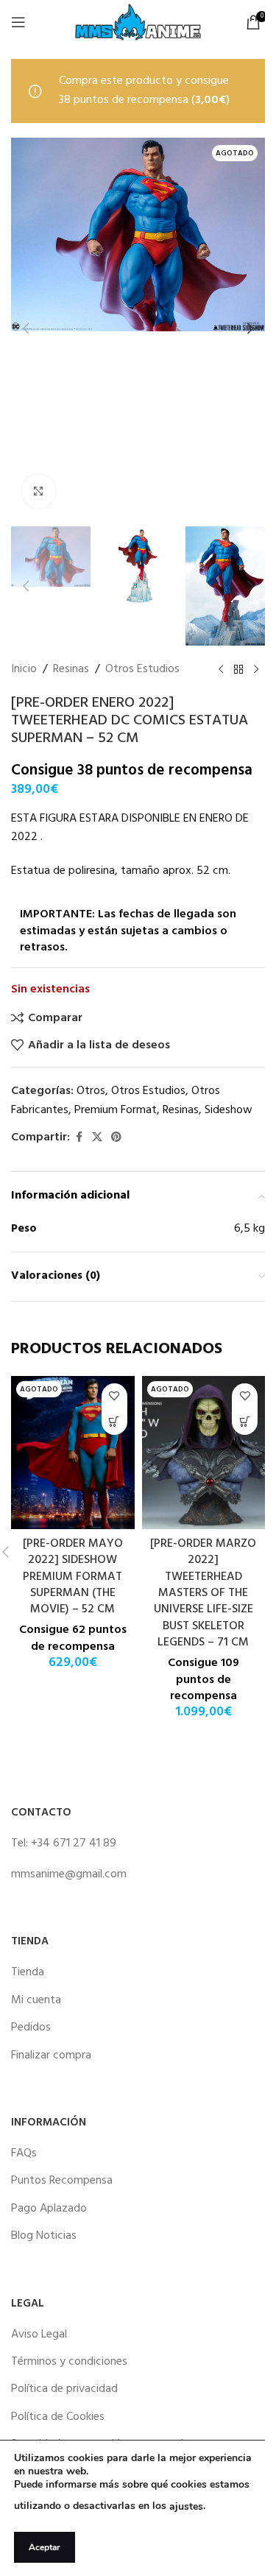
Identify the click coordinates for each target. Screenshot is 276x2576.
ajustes (186, 2506)
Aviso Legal (39, 2335)
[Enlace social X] (97, 1138)
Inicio (24, 670)
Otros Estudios (142, 670)
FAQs (24, 2153)
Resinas (71, 670)
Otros (91, 1091)
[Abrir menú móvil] (18, 22)
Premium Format (116, 1110)
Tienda (28, 1972)
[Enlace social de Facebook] (79, 1138)
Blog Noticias (44, 2236)
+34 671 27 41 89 (74, 1843)
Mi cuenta (36, 2000)
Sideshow (229, 1110)
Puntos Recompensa (62, 2181)
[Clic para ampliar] (39, 491)
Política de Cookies (58, 2417)
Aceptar (45, 2547)
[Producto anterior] (221, 670)
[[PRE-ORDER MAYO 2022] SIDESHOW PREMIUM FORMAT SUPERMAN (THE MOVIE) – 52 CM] (73, 1453)
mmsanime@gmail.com (69, 1874)
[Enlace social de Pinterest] (116, 1138)
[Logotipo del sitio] (138, 22)
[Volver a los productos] (238, 670)
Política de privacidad (64, 2389)
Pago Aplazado (49, 2209)
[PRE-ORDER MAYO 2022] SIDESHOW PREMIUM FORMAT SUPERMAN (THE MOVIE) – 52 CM (73, 1577)
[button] (26, 328)
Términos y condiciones (69, 2362)
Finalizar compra (51, 2055)
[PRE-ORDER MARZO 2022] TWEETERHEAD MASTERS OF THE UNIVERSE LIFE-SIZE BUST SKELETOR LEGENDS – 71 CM (203, 1593)
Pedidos (31, 2028)
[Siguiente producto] (256, 670)
